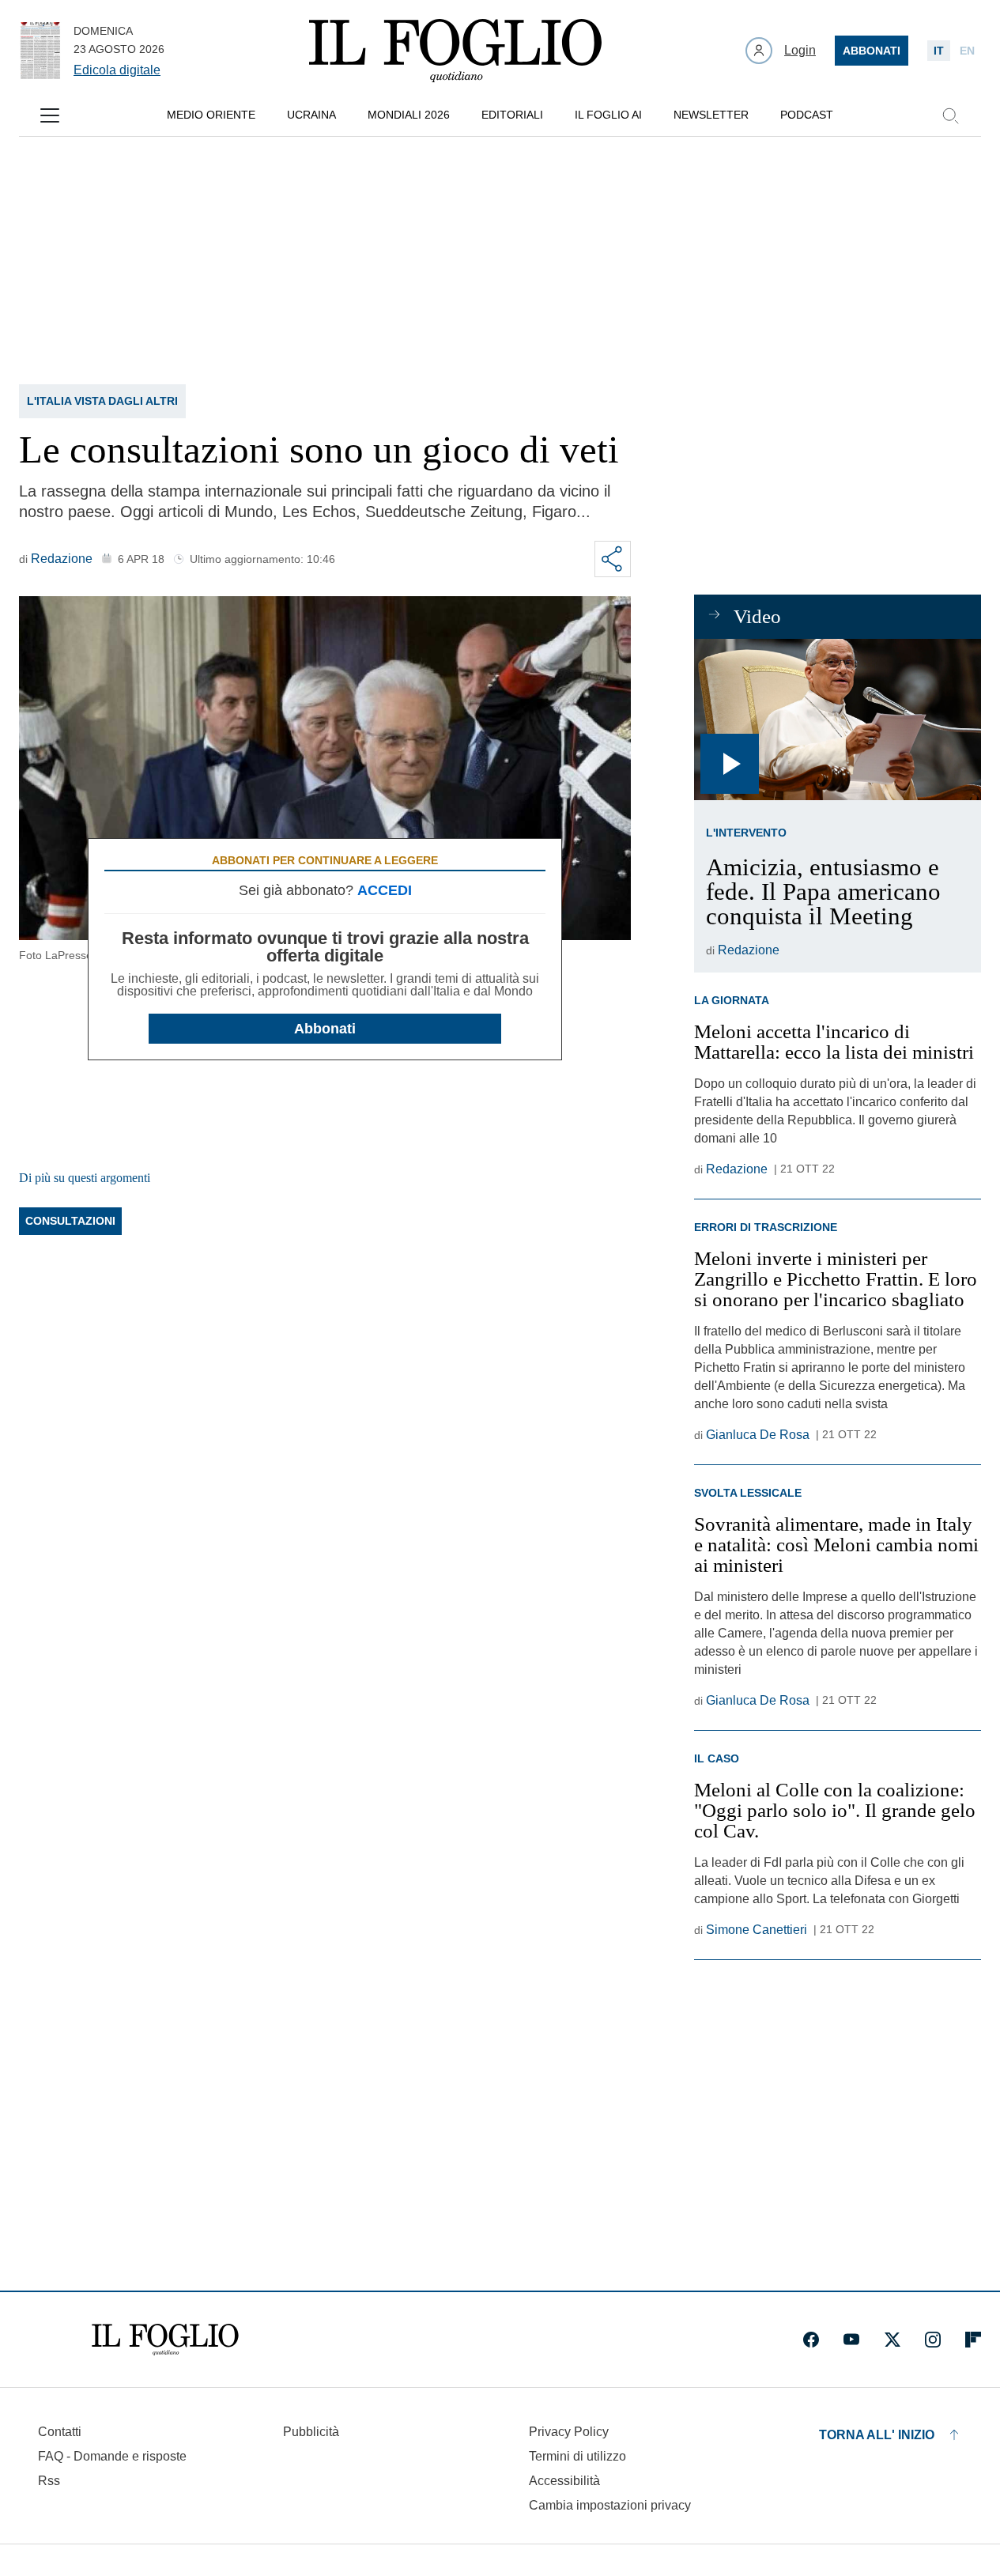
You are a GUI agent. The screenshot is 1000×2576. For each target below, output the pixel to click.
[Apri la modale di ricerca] (950, 115)
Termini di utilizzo (577, 2456)
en (967, 51)
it (939, 51)
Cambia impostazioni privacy (610, 2506)
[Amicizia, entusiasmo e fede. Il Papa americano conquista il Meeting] (838, 720)
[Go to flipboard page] (973, 2340)
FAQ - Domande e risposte (112, 2456)
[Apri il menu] (50, 115)
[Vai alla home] (455, 51)
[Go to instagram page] (933, 2340)
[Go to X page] (892, 2340)
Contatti (60, 2432)
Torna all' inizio (877, 2435)
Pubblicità (311, 2432)
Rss (49, 2481)
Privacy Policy (569, 2432)
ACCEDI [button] (385, 890)
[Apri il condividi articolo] (613, 559)
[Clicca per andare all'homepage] (165, 2340)
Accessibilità (564, 2481)
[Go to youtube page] (851, 2340)
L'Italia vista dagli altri (102, 401)
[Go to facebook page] (811, 2340)
